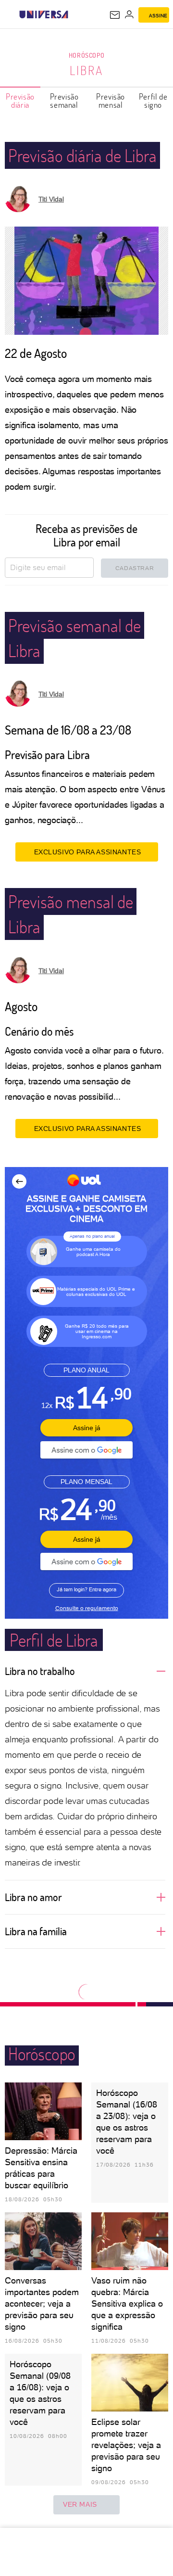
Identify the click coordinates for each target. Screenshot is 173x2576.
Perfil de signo (153, 101)
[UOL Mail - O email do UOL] (115, 15)
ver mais (80, 2504)
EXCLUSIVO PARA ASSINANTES (88, 852)
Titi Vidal (51, 199)
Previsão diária (20, 101)
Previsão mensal (111, 101)
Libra (86, 70)
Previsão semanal (64, 101)
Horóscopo (86, 55)
